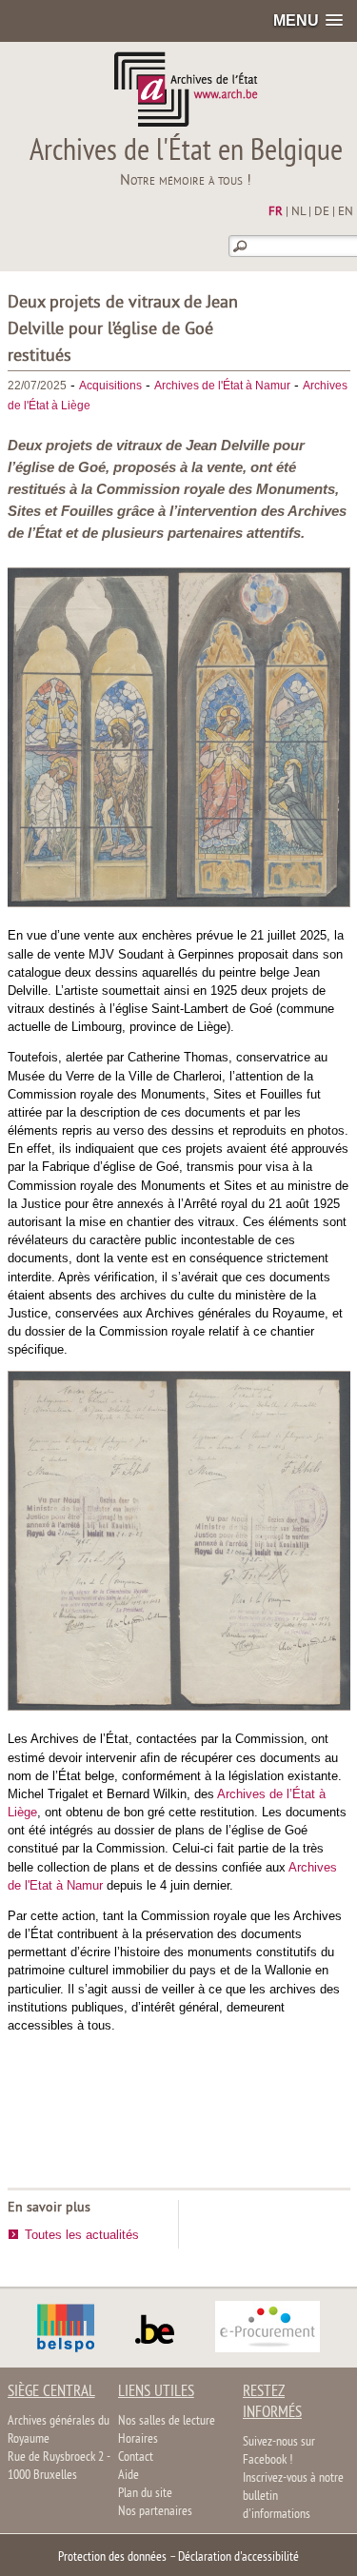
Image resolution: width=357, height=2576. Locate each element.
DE (322, 212)
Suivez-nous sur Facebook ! (279, 2451)
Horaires (138, 2439)
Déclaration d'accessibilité (238, 2557)
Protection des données (112, 2557)
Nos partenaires (155, 2512)
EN (346, 212)
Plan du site (145, 2494)
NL (298, 212)
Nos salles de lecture (167, 2421)
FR (276, 212)
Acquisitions (110, 386)
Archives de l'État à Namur (222, 386)
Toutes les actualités (82, 2235)
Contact (136, 2457)
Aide (129, 2476)
